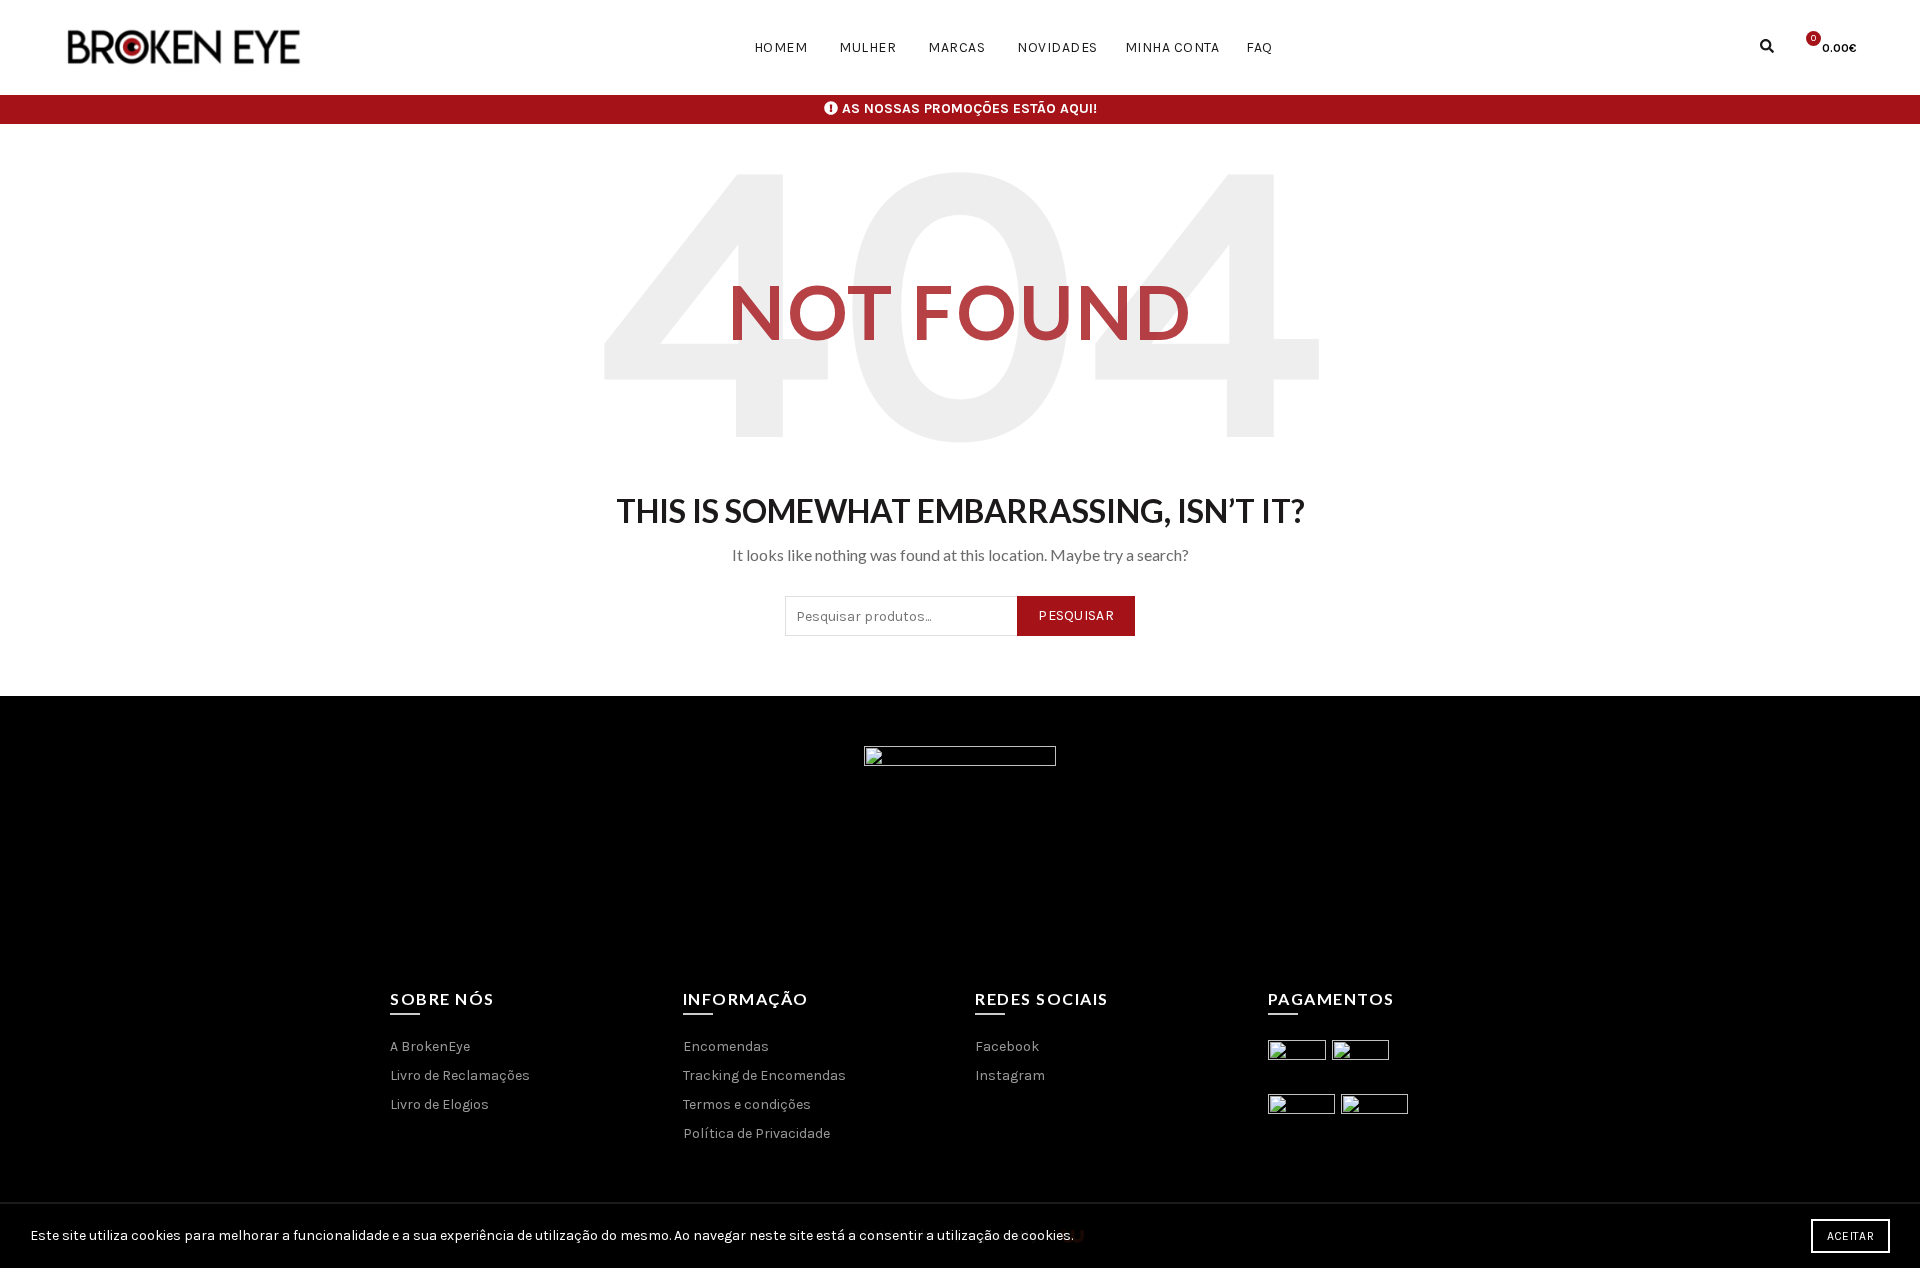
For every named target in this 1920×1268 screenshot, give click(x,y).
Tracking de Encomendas (764, 1075)
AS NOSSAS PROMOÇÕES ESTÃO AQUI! (969, 108)
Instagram (1010, 1075)
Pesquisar (1076, 615)
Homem (781, 47)
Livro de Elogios (439, 1104)
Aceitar (1850, 1236)
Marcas (956, 47)
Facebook (1007, 1046)
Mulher (867, 47)
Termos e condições (747, 1104)
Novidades (1057, 47)
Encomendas (726, 1046)
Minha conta (1172, 47)
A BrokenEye (430, 1046)
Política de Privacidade (756, 1133)
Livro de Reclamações (460, 1075)
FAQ (1259, 47)
